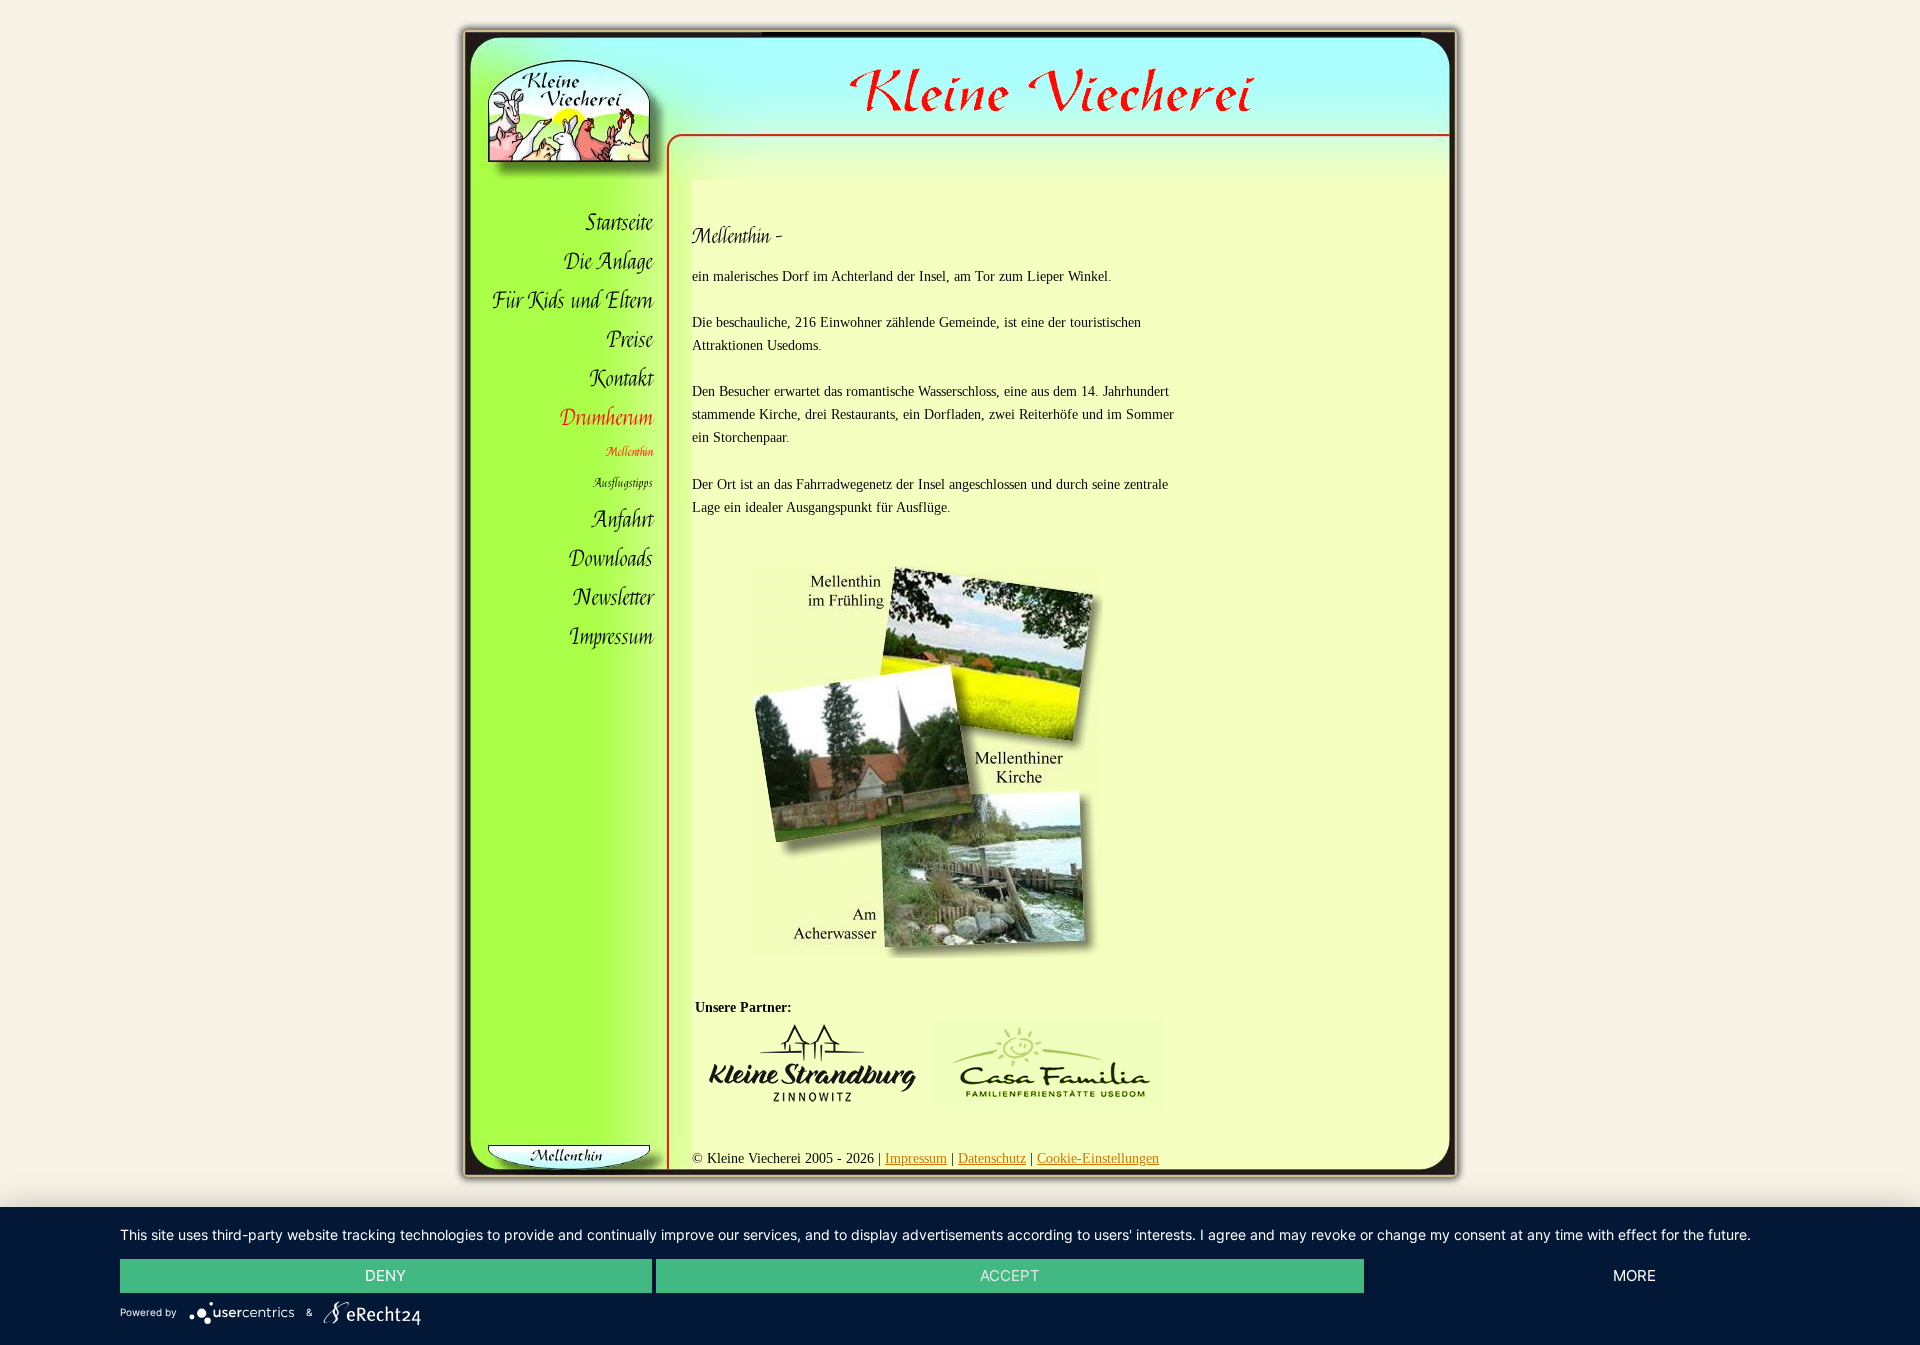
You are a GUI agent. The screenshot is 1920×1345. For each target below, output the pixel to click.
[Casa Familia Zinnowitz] (1047, 1103)
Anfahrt (623, 520)
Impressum (611, 637)
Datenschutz (992, 1158)
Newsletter (613, 598)
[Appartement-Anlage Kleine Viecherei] (613, 175)
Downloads (611, 559)
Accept (1010, 1275)
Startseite (619, 223)
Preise (630, 340)
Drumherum (606, 418)
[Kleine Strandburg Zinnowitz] (812, 1103)
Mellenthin (629, 452)
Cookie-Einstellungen (1098, 1158)
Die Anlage (608, 262)
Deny (385, 1275)
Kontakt (621, 379)
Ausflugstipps (623, 483)
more (1634, 1275)
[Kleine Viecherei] (1048, 106)
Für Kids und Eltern (573, 301)
